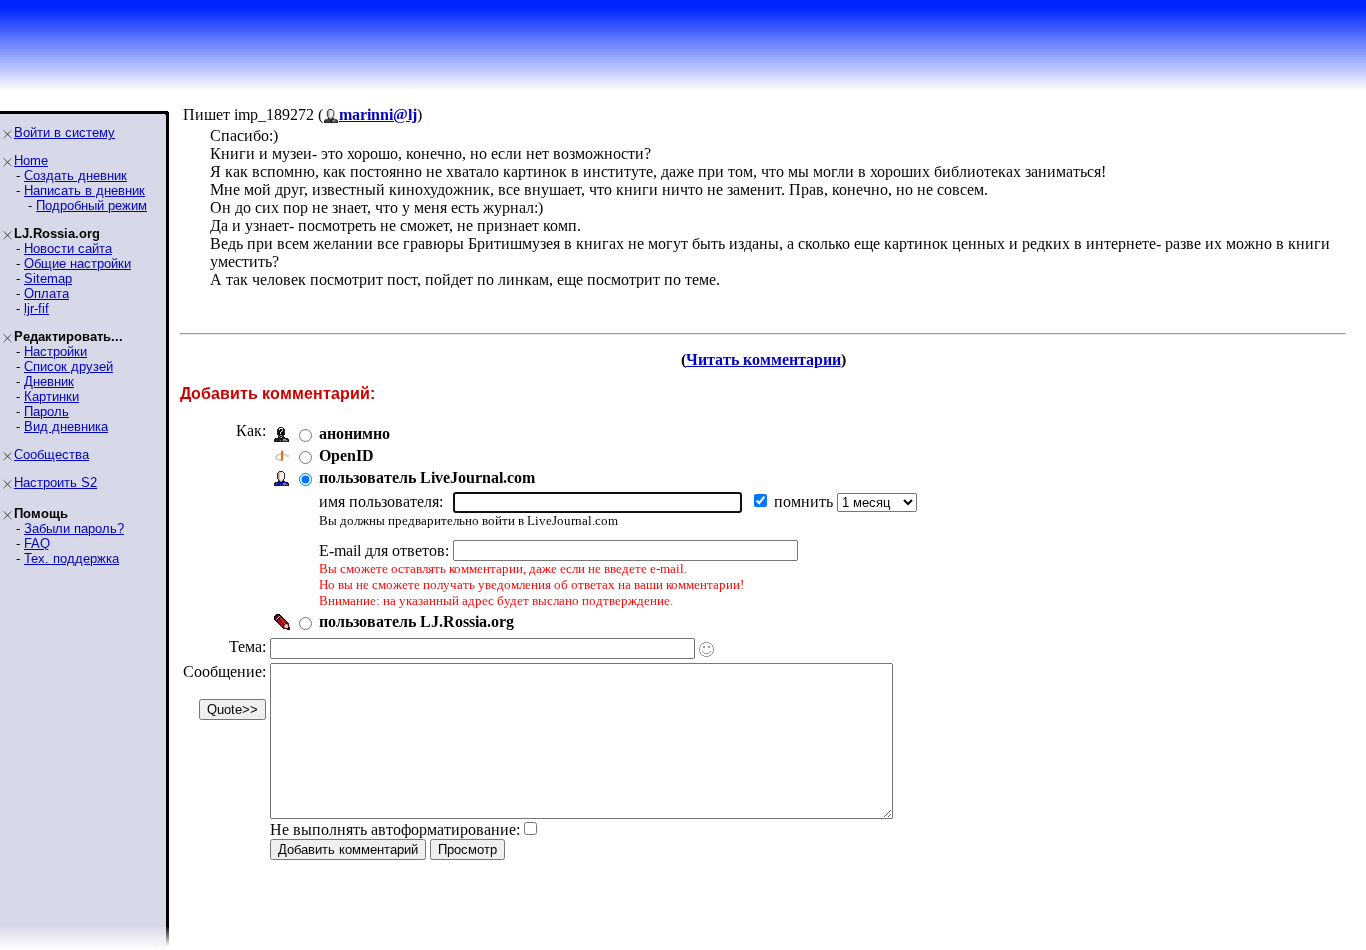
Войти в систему (64, 132)
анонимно (354, 433)
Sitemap (48, 278)
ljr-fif (36, 308)
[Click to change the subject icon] (706, 649)
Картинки (51, 396)
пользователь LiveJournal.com (427, 477)
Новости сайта (68, 248)
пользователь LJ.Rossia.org (416, 621)
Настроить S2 (55, 482)
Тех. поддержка (71, 558)
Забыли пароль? (74, 528)
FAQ (37, 543)
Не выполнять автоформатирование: (395, 829)
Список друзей (68, 366)
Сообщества (51, 454)
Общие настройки (77, 263)
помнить (805, 501)
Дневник (49, 381)
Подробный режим (91, 205)
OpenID (346, 455)
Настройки (55, 351)
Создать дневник (75, 175)
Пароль (46, 411)
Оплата (46, 293)
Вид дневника (66, 426)
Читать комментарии (763, 359)
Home (31, 160)
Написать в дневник (84, 190)
